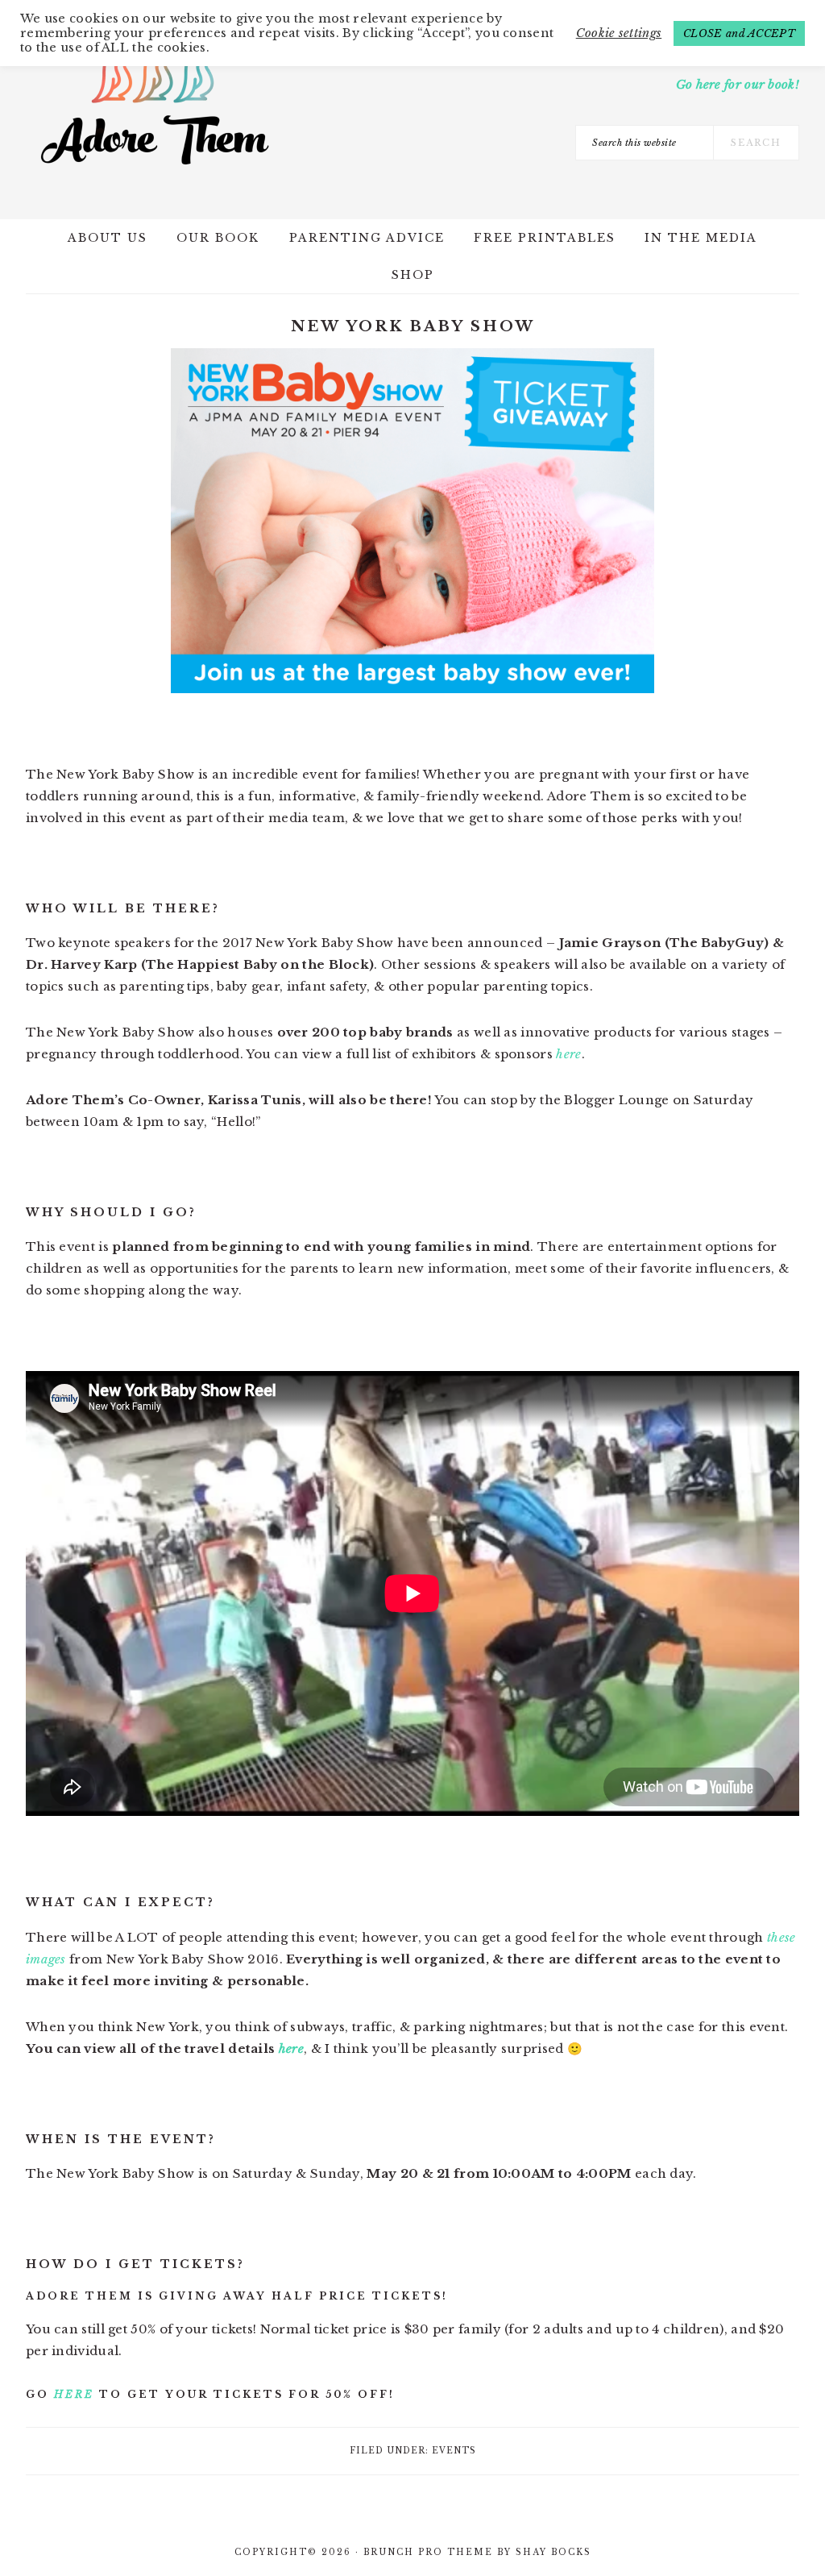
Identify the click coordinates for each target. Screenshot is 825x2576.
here (568, 1054)
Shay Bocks (553, 2552)
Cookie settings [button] (619, 33)
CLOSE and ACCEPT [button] (739, 33)
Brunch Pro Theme (428, 2552)
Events (454, 2451)
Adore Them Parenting (155, 105)
